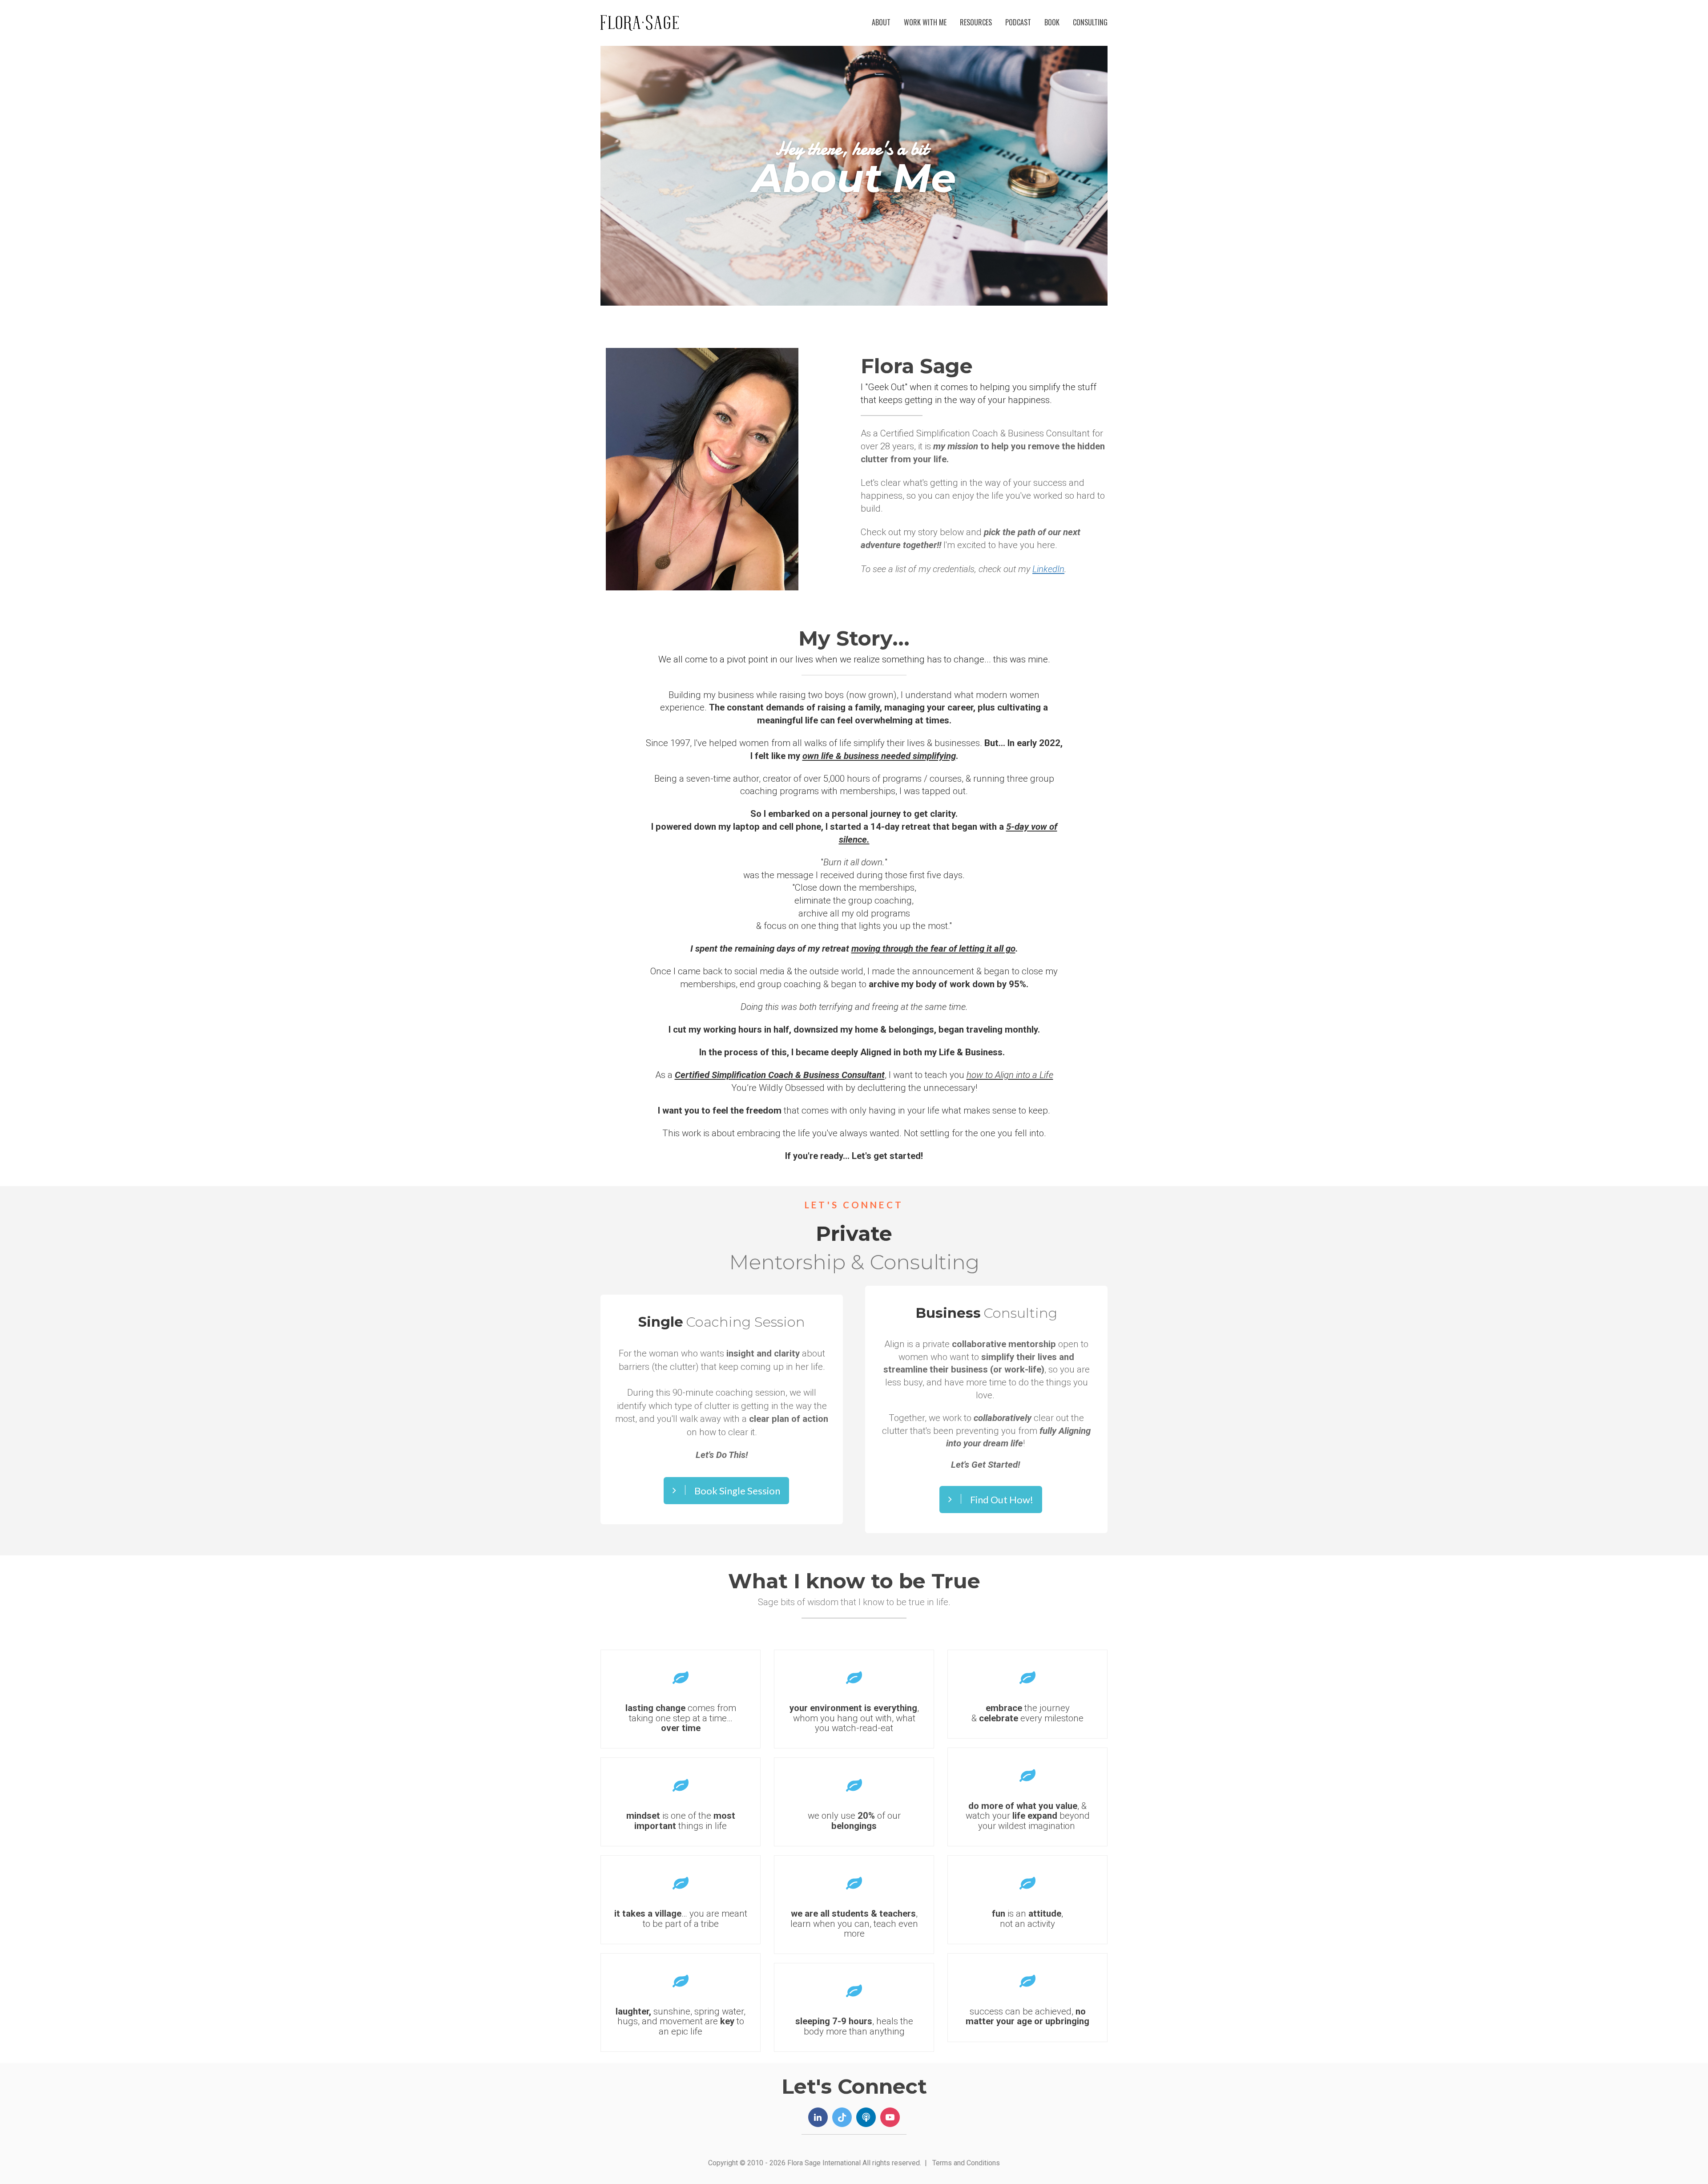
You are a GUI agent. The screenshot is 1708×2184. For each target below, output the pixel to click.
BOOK (1052, 22)
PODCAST (1018, 22)
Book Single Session (737, 1491)
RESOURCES (976, 22)
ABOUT (881, 22)
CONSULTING (1090, 22)
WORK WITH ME (925, 22)
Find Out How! (1002, 1500)
